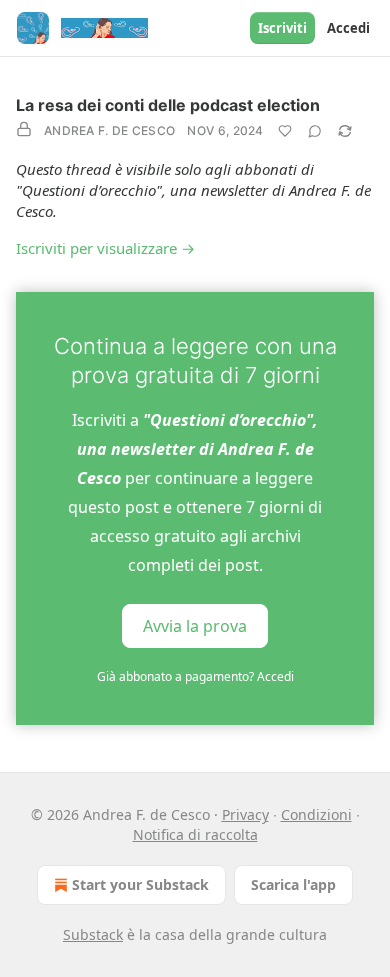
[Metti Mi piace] (285, 131)
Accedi (348, 28)
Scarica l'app (293, 884)
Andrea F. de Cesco (109, 130)
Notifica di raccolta (195, 834)
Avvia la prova (195, 626)
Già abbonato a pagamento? (195, 676)
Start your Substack (140, 884)
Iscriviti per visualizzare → (105, 248)
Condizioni (316, 814)
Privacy (245, 814)
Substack (93, 934)
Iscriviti (282, 28)
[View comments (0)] (315, 131)
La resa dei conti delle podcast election (168, 105)
